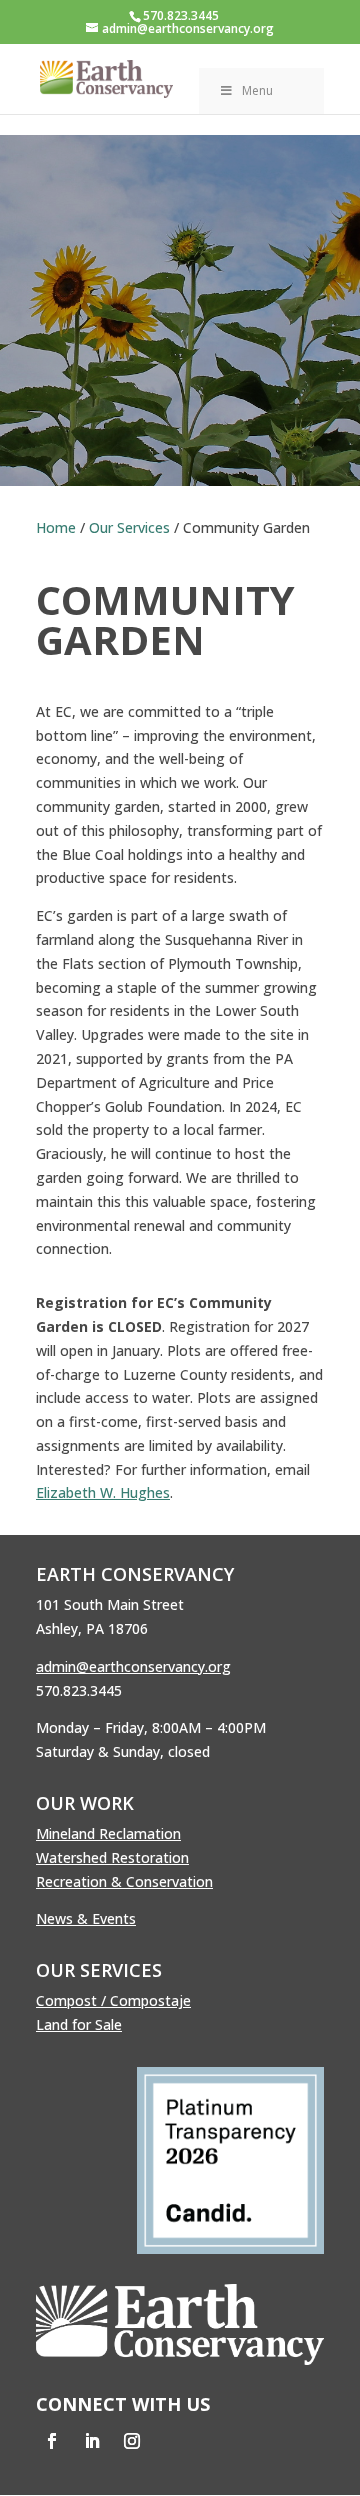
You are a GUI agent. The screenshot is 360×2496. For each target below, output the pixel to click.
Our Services (129, 527)
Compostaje (150, 2000)
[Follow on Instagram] (132, 2441)
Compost (66, 2000)
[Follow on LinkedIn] (92, 2441)
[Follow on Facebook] (52, 2441)
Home (56, 527)
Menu (257, 90)
